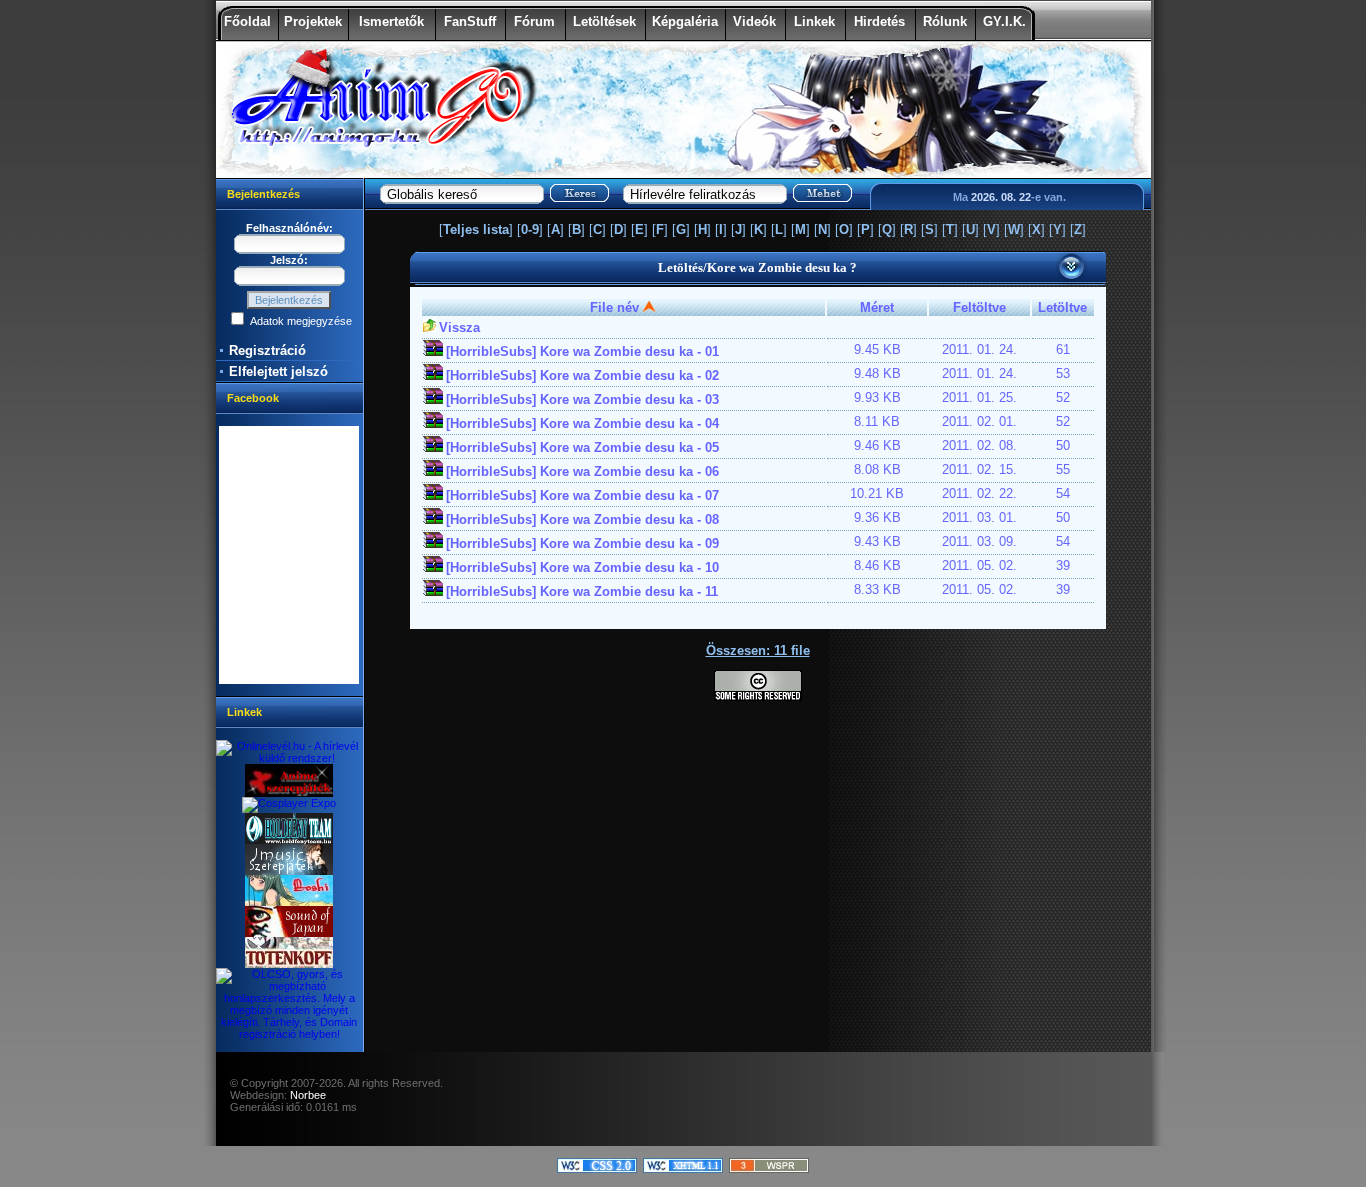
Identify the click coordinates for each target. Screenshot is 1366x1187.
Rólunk (945, 21)
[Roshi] (289, 902)
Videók (754, 21)
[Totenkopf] (289, 964)
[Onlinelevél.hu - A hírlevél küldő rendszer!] (289, 758)
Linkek (814, 21)
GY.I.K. (1004, 21)
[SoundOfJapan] (289, 933)
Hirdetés (879, 21)
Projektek (313, 21)
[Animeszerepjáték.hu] (289, 793)
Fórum (534, 21)
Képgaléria (685, 21)
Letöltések (604, 21)
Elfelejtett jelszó (278, 371)
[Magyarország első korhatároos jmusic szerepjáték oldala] (289, 871)
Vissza (459, 327)
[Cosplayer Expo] (289, 803)
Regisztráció (267, 350)
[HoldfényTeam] (289, 840)
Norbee (308, 1095)
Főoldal (247, 21)
